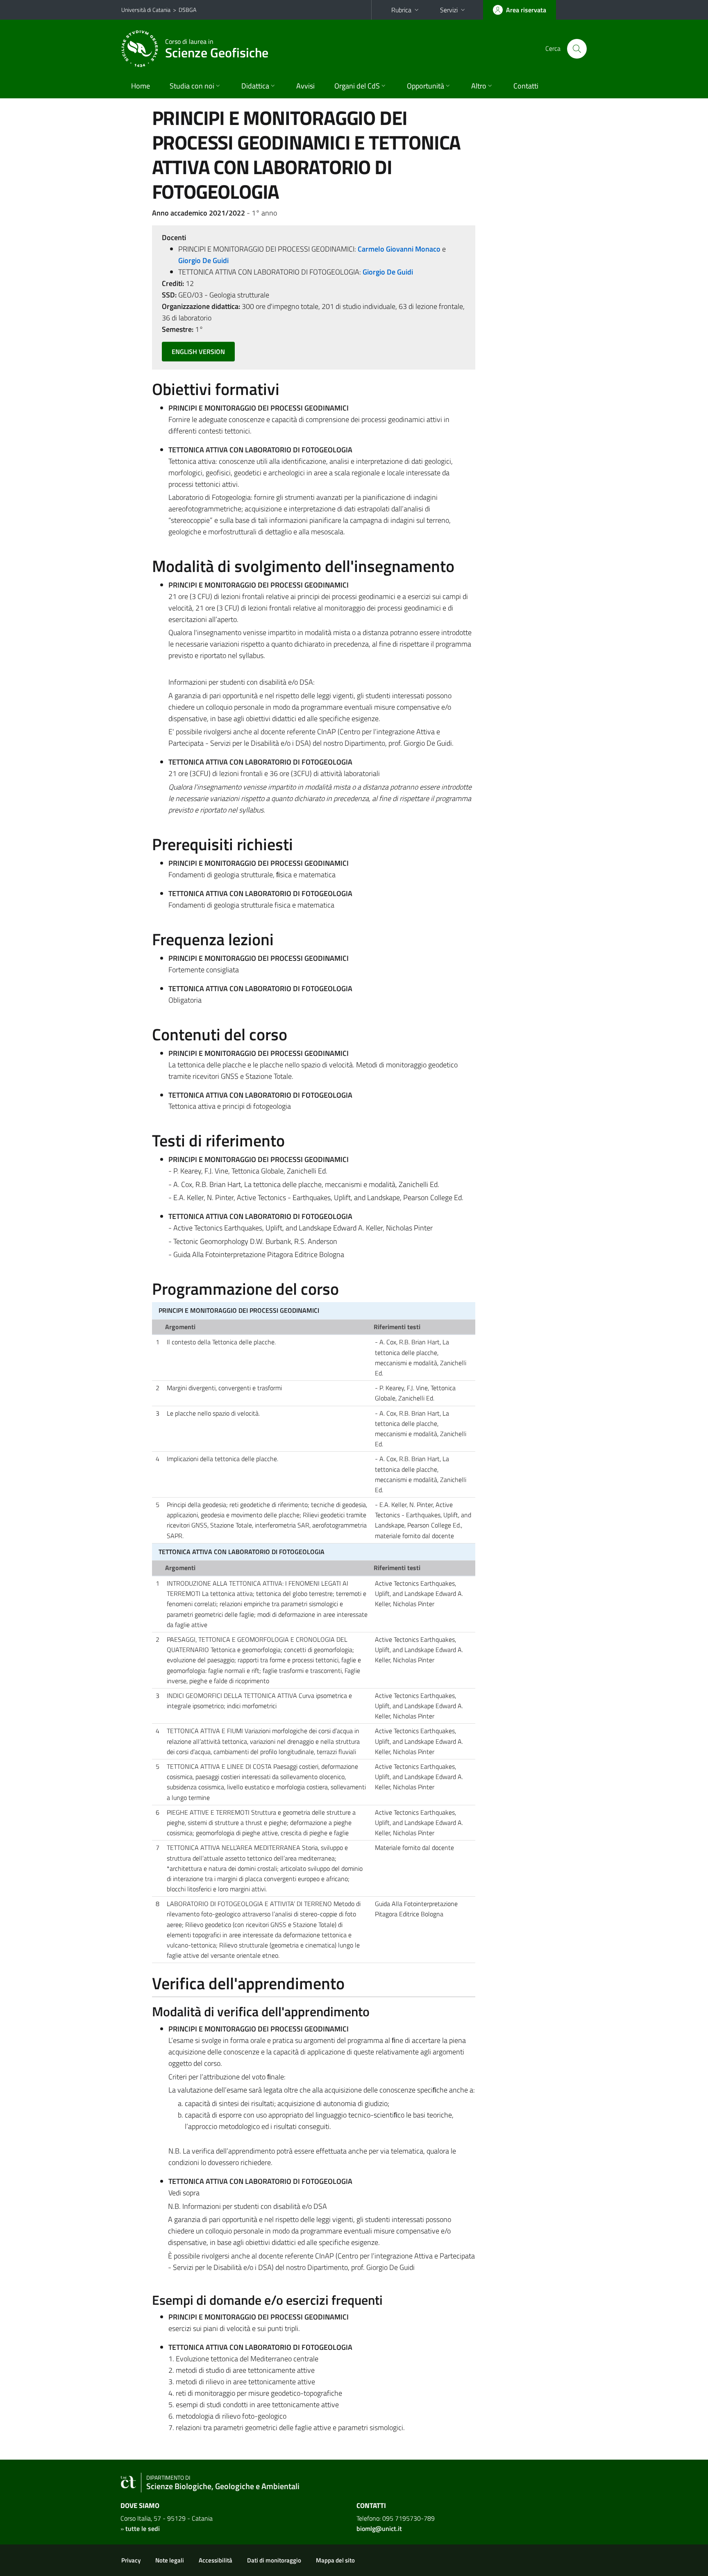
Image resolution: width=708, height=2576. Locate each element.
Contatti (526, 86)
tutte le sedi (143, 2528)
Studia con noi (192, 86)
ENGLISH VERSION (198, 352)
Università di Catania (146, 10)
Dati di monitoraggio (274, 2560)
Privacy (131, 2560)
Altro (479, 86)
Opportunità (425, 86)
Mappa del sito (335, 2560)
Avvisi (305, 86)
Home (141, 86)
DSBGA (187, 10)
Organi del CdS (357, 86)
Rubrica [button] (401, 10)
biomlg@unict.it (379, 2528)
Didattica (255, 86)
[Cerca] (577, 49)
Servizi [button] (449, 10)
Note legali (170, 2560)
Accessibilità (216, 2560)
